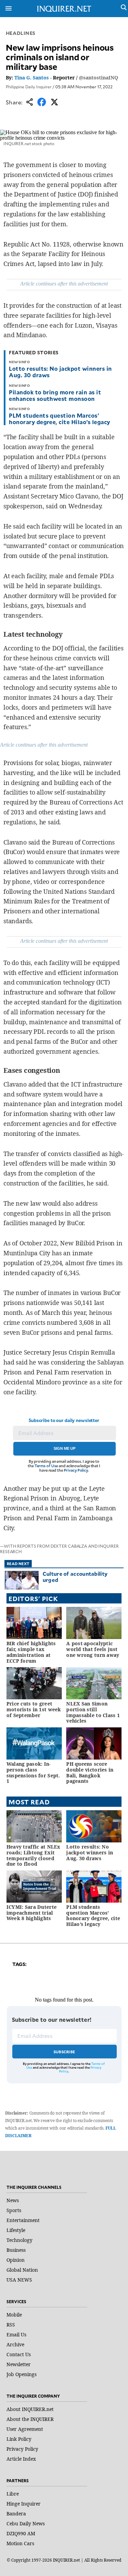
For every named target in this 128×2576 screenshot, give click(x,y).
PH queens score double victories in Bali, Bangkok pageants (90, 1772)
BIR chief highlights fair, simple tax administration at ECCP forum (31, 1652)
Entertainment (23, 2220)
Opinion (16, 2260)
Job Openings (22, 2374)
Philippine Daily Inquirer (29, 87)
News (13, 2200)
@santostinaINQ (98, 78)
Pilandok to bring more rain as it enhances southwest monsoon (55, 395)
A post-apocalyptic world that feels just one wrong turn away (93, 1649)
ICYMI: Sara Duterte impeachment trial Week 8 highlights (32, 1913)
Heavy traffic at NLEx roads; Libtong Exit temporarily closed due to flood (33, 1855)
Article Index (21, 2459)
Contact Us (19, 2354)
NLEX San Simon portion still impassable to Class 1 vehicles (93, 1712)
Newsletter (19, 2364)
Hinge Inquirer (24, 2504)
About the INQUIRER (30, 2419)
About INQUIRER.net (30, 2409)
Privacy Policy (76, 1470)
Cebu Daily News (26, 2523)
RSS (11, 2325)
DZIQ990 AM (21, 2533)
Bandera (16, 2514)
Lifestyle (16, 2230)
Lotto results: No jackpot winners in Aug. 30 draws (60, 372)
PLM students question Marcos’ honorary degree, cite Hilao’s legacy (59, 418)
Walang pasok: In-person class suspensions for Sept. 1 (33, 1772)
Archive (15, 2344)
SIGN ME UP (65, 1448)
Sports (14, 2210)
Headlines (21, 33)
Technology (19, 2240)
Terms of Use (46, 1466)
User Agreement (25, 2429)
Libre (13, 2494)
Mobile (14, 2315)
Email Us (16, 2334)
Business (16, 2250)
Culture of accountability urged (75, 1577)
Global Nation (22, 2270)
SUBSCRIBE (64, 2052)
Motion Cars (20, 2543)
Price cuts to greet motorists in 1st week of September (34, 1709)
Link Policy (19, 2439)
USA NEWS (19, 2280)
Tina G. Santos (32, 78)
